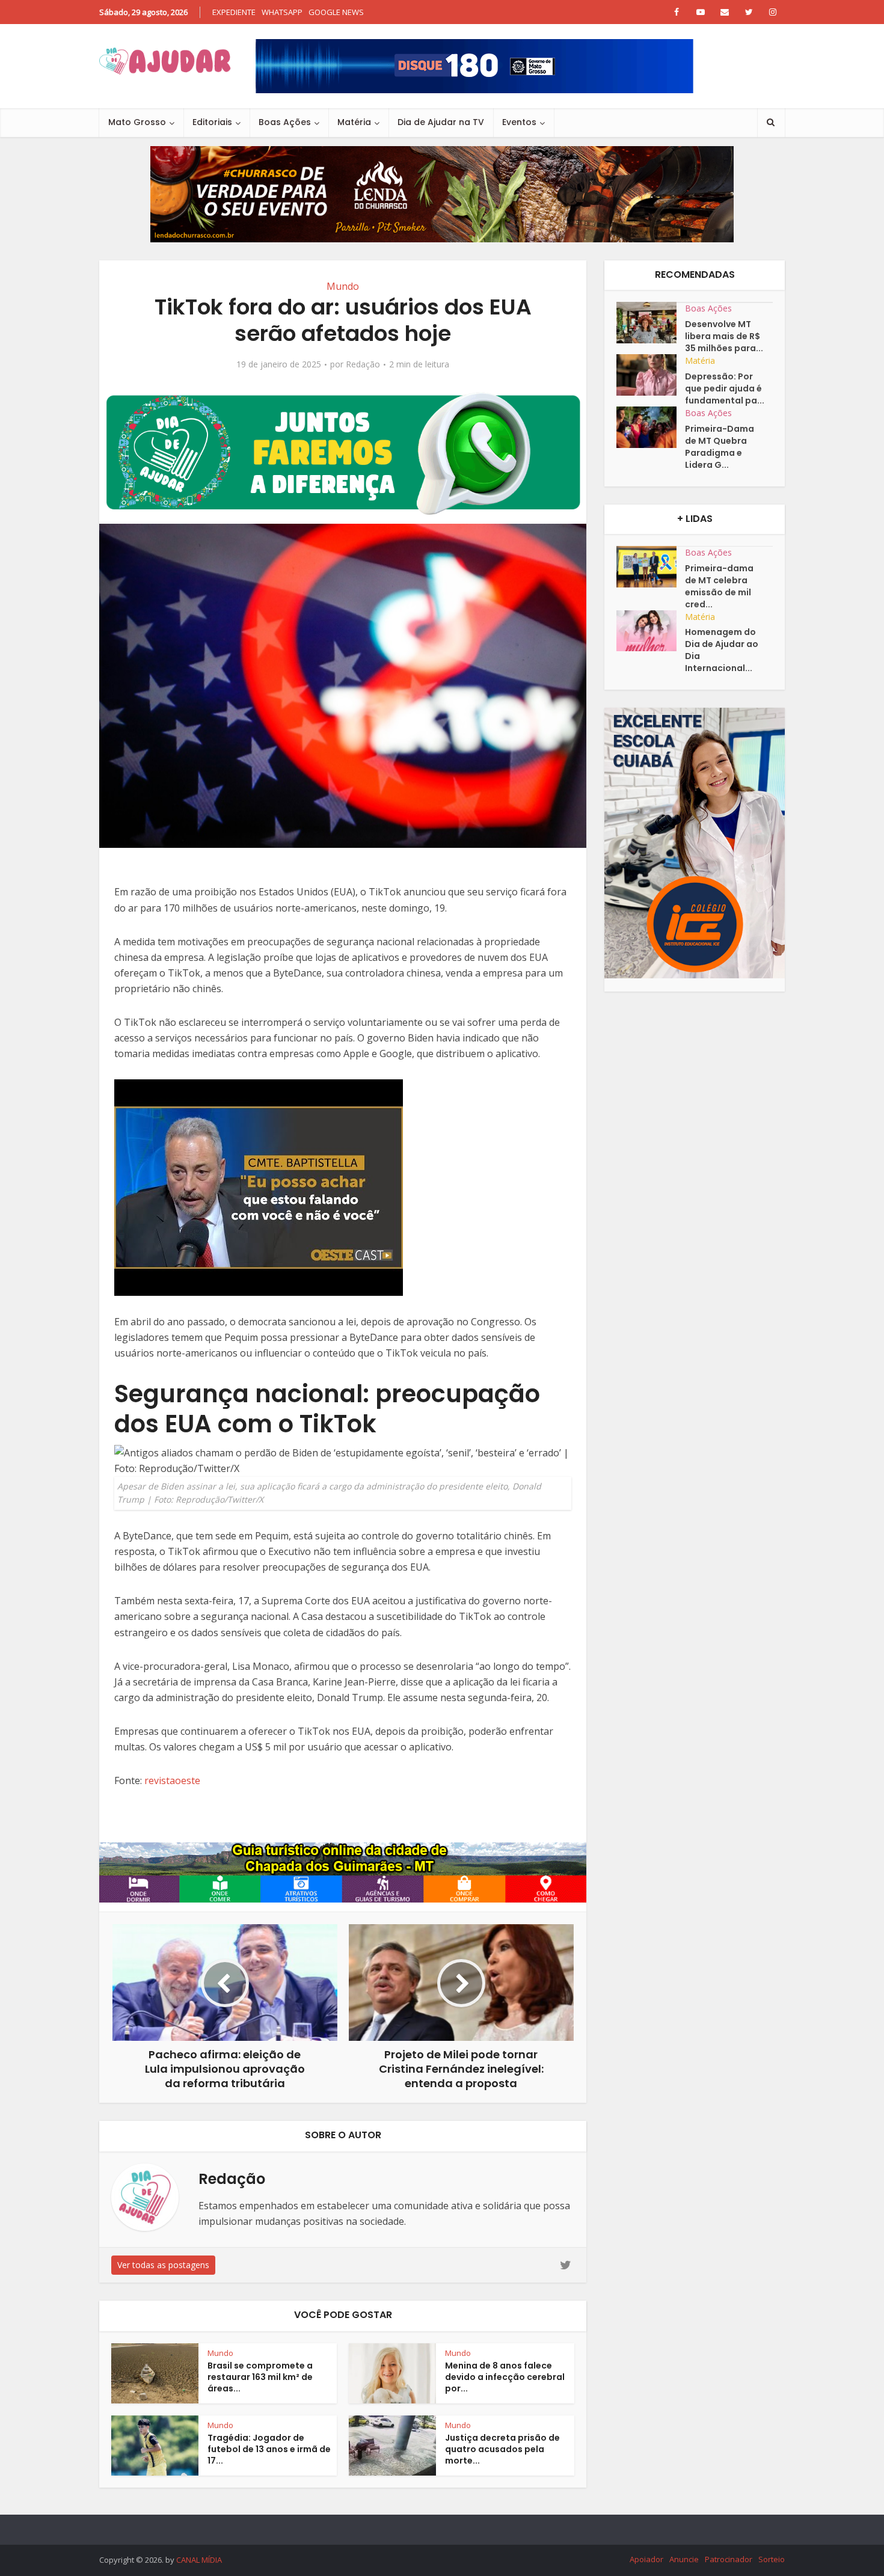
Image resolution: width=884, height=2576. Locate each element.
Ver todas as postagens (163, 2265)
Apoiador (646, 2559)
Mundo (343, 286)
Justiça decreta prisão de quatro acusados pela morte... (502, 2449)
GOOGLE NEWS (336, 12)
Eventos (519, 122)
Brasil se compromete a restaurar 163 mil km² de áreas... (260, 2377)
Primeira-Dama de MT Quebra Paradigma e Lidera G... (720, 447)
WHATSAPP (282, 12)
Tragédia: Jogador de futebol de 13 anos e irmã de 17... (269, 2449)
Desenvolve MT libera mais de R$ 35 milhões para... (724, 336)
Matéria (354, 122)
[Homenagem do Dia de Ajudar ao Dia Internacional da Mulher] (651, 631)
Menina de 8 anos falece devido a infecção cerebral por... (505, 2377)
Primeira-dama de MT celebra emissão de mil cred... (719, 586)
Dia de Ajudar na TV (441, 122)
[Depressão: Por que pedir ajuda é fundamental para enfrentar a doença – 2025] (651, 375)
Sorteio (772, 2559)
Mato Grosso (137, 122)
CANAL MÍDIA (199, 2560)
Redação (363, 364)
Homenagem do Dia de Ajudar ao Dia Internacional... (722, 650)
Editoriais (212, 122)
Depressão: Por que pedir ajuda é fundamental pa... (725, 388)
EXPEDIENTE (234, 12)
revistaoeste (172, 1780)
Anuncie (684, 2559)
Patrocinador (729, 2559)
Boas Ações (285, 122)
